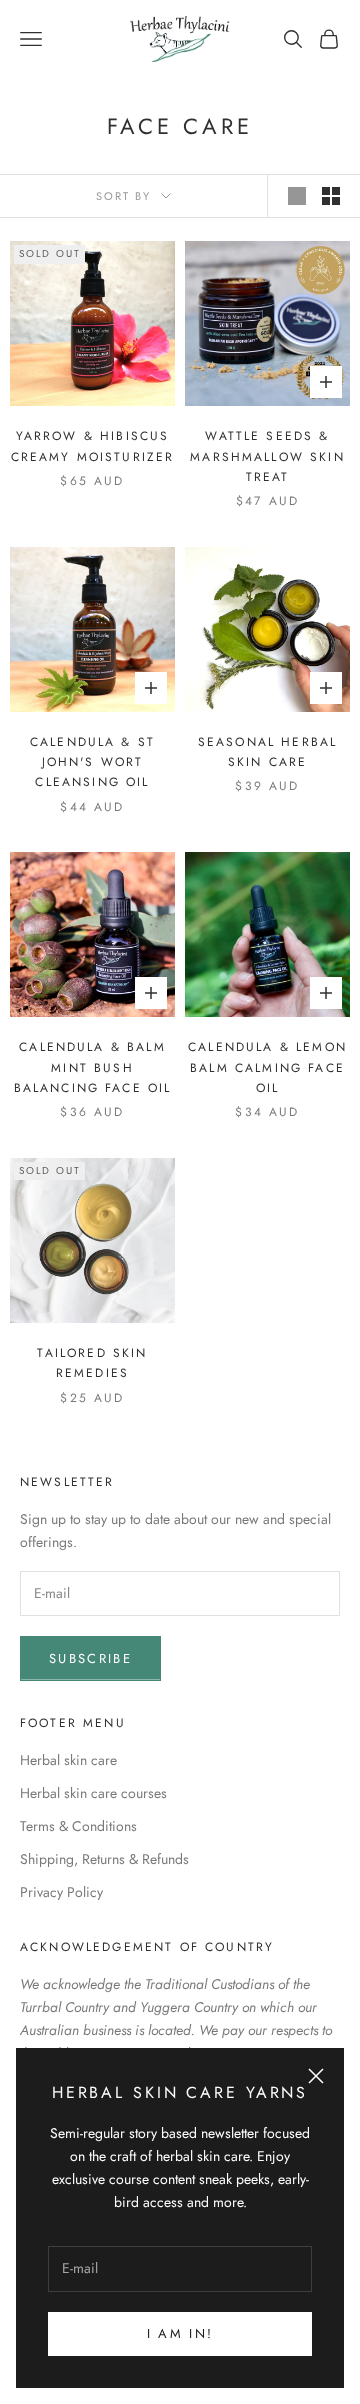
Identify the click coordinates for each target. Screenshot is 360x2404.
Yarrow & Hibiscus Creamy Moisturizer (93, 446)
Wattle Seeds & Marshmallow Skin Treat (267, 456)
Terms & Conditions (78, 1826)
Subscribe (90, 1658)
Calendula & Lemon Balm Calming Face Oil (267, 1067)
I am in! (180, 2333)
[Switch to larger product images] (297, 196)
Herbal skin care (68, 1760)
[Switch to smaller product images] (331, 196)
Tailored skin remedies (92, 1363)
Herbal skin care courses (93, 1793)
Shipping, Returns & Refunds (104, 1859)
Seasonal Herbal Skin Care (267, 752)
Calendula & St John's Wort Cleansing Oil (92, 762)
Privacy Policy (61, 1892)
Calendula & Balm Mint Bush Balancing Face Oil (93, 1067)
